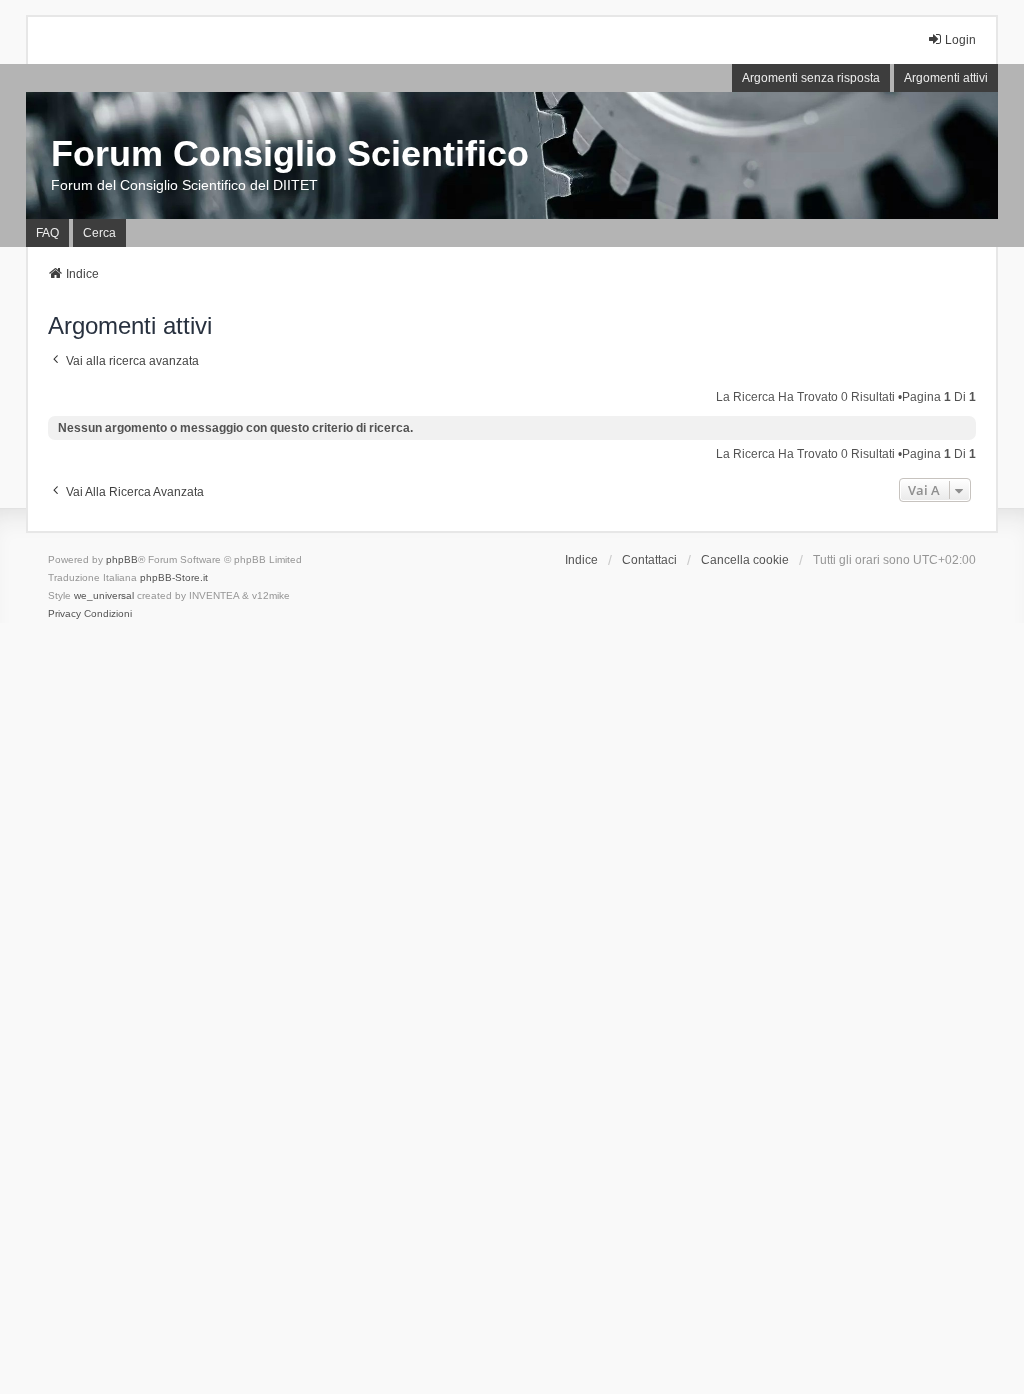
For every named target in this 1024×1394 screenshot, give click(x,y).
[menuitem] (64, 614)
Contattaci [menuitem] (649, 560)
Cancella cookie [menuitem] (745, 560)
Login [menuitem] (960, 40)
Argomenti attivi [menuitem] (946, 78)
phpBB (122, 559)
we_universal (104, 595)
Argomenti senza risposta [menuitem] (811, 78)
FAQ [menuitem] (47, 233)
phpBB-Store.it (174, 577)
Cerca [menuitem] (99, 233)
